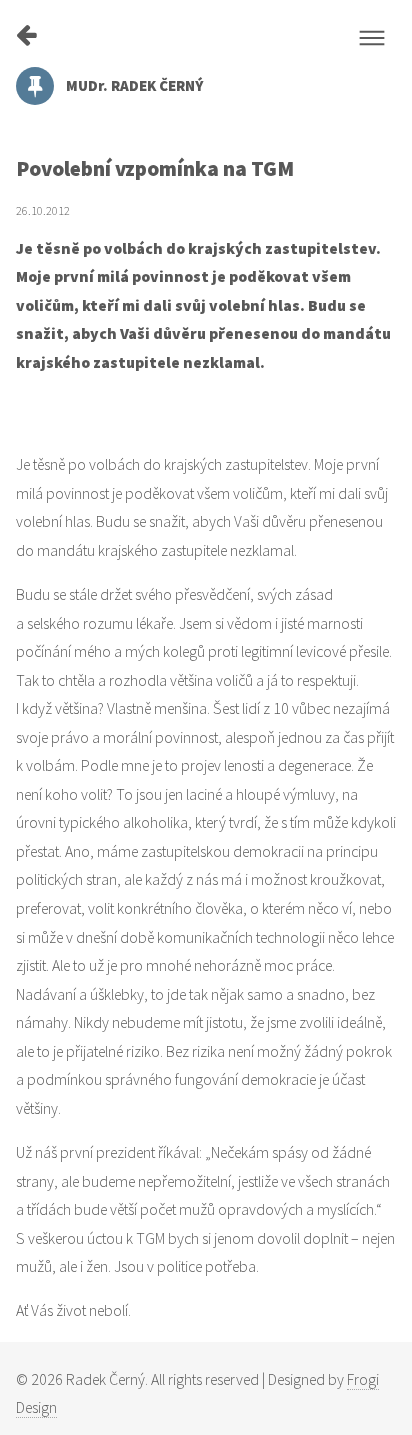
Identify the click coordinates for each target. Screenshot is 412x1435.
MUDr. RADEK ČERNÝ (134, 85)
